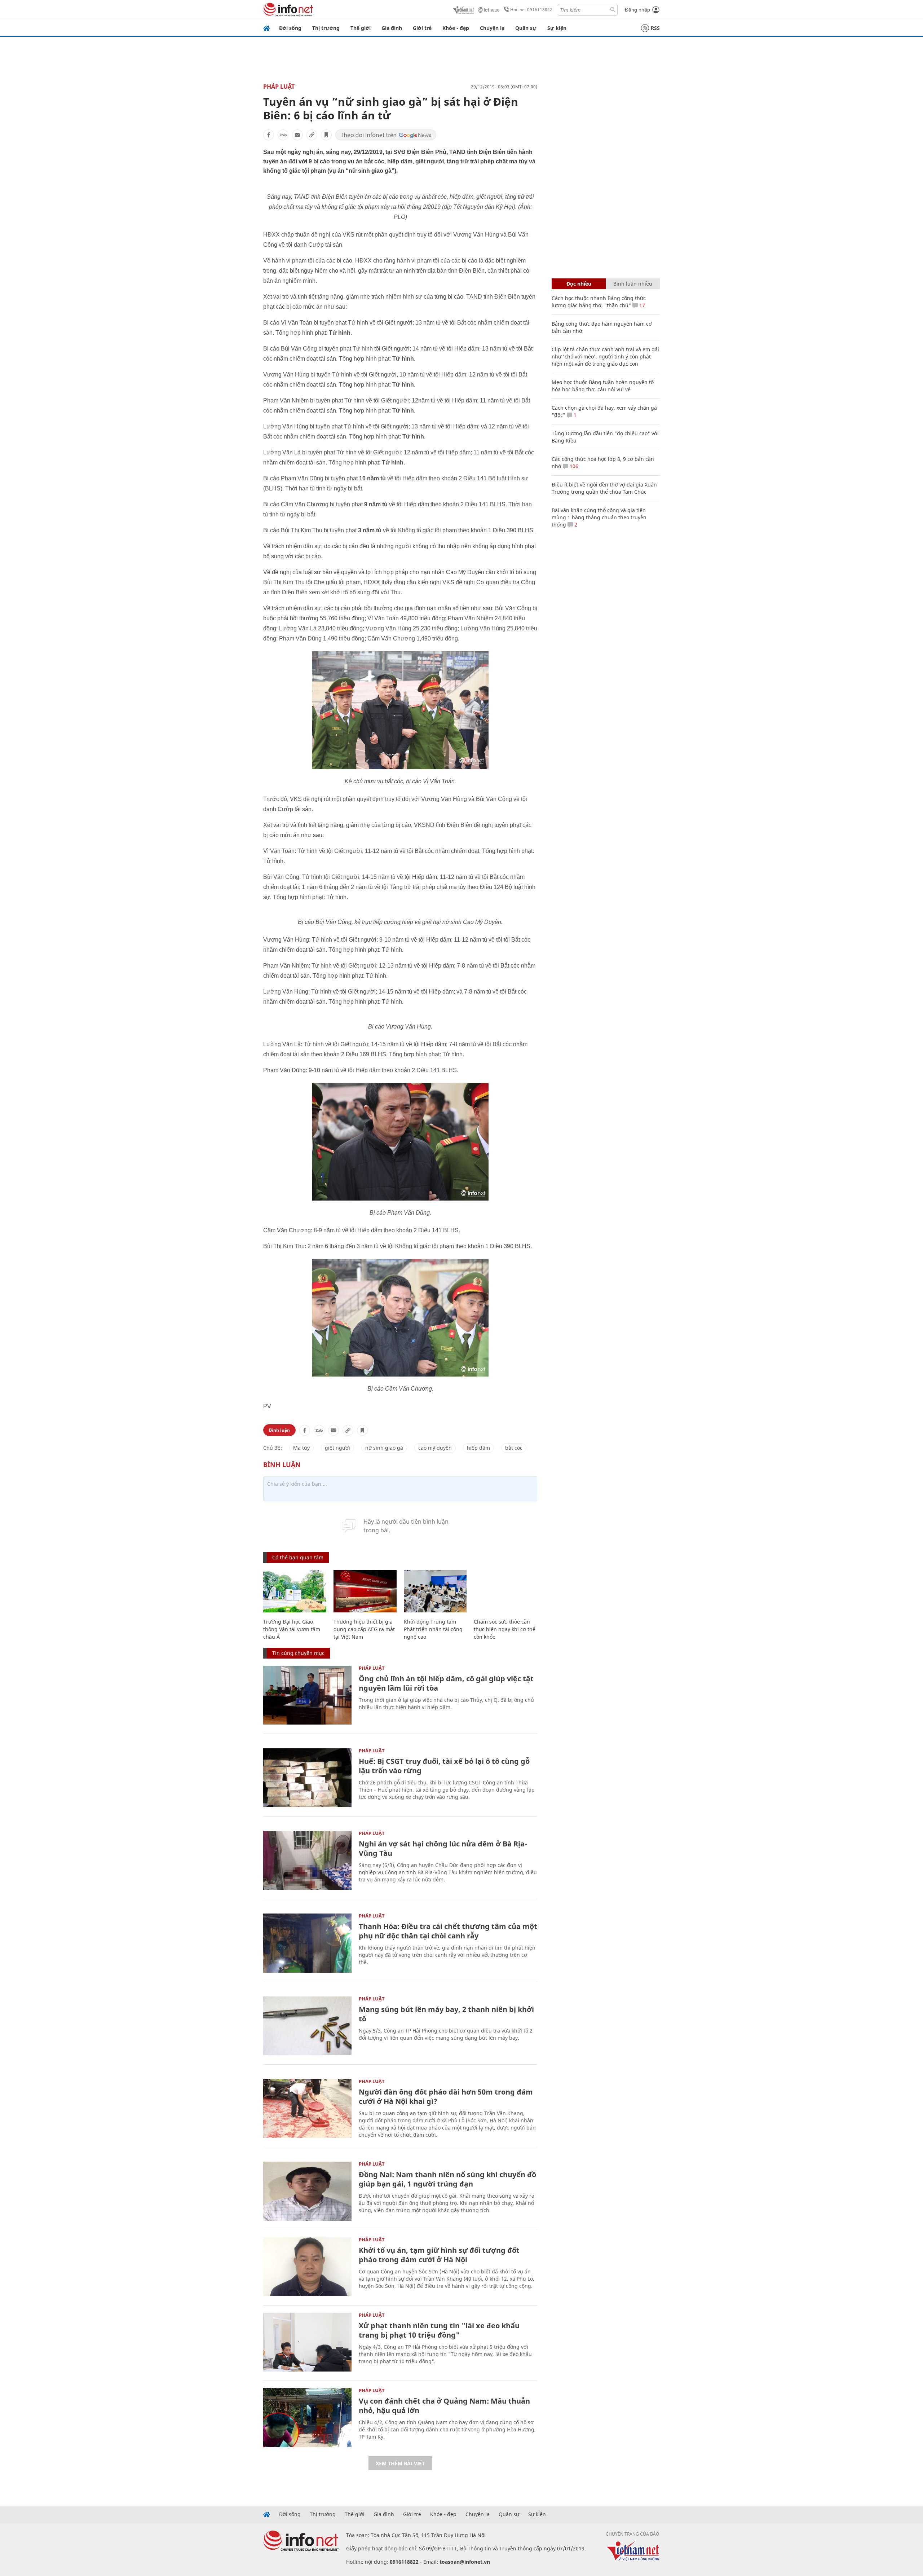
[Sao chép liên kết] (312, 135)
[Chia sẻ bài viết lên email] (297, 135)
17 (641, 305)
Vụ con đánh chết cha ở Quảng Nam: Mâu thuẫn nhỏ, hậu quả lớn (444, 2406)
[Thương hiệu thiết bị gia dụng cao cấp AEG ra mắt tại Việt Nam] (365, 1591)
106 (573, 466)
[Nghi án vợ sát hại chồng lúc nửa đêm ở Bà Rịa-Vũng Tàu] (307, 1860)
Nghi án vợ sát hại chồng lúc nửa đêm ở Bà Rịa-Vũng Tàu (443, 1848)
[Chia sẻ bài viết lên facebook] (269, 135)
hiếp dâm (478, 1448)
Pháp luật (279, 87)
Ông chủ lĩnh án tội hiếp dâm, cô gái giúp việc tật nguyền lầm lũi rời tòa (446, 1683)
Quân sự (526, 28)
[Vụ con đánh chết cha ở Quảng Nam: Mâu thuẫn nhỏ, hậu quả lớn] (307, 2418)
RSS (655, 28)
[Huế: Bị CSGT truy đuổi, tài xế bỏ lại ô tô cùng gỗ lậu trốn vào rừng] (307, 1778)
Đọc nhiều (579, 284)
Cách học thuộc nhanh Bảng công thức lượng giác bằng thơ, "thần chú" (599, 302)
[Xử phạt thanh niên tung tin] (307, 2342)
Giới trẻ (422, 28)
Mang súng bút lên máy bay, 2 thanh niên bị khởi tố (446, 2014)
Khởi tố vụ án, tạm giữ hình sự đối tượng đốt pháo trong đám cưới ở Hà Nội (439, 2255)
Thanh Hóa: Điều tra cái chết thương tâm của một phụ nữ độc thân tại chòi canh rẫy (448, 1931)
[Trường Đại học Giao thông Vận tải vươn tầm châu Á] (295, 1591)
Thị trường (326, 28)
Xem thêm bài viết (400, 2463)
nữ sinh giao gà (384, 1448)
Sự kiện (557, 28)
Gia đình (392, 28)
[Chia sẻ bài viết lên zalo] (283, 135)
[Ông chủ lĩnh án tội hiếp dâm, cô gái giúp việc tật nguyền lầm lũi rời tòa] (307, 1695)
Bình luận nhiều (633, 284)
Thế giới (361, 28)
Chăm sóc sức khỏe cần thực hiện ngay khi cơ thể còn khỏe (505, 1629)
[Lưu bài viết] (326, 135)
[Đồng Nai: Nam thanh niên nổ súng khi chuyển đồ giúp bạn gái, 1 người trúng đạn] (307, 2191)
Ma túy (301, 1448)
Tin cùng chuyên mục (298, 1653)
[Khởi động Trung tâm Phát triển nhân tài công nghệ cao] (435, 1591)
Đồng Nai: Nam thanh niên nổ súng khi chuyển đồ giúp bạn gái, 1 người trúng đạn (447, 2179)
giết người (337, 1448)
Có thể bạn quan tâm (298, 1557)
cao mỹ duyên (435, 1448)
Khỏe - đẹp (456, 28)
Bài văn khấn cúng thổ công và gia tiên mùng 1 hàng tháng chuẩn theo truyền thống (599, 517)
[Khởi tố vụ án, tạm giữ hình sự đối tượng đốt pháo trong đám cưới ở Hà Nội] (307, 2267)
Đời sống (290, 28)
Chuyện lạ (492, 28)
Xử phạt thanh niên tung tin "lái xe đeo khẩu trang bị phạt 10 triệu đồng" (439, 2330)
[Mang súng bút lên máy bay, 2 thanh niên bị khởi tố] (307, 2026)
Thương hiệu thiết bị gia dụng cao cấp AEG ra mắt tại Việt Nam (364, 1629)
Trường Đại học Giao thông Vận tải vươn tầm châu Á (292, 1629)
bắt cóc (514, 1448)
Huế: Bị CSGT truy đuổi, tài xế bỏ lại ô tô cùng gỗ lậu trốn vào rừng (444, 1766)
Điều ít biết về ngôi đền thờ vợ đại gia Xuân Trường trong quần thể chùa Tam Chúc (604, 488)
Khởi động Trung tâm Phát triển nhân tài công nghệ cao (433, 1629)
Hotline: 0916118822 (531, 10)
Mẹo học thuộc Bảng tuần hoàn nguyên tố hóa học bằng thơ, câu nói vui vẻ (603, 386)
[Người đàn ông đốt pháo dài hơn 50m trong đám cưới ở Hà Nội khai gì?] (307, 2108)
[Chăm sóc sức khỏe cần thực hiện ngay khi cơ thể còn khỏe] (505, 1591)
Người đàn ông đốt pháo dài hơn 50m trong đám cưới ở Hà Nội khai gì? (446, 2097)
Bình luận (279, 1430)
